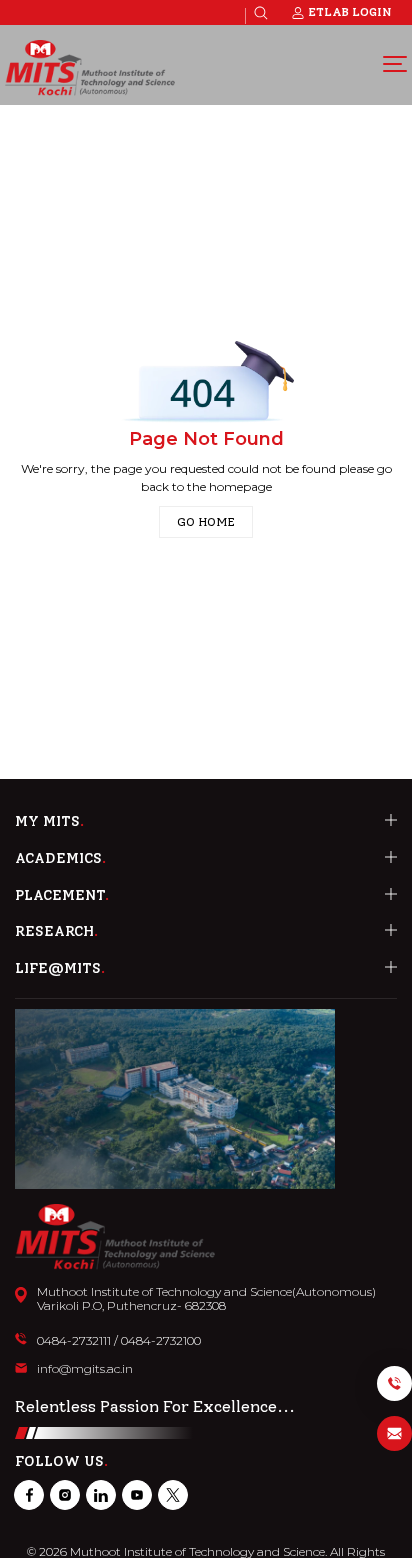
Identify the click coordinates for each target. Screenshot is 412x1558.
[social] (29, 1495)
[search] (261, 13)
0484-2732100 (161, 1341)
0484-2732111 (74, 1341)
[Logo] (90, 68)
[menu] (395, 63)
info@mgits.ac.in (85, 1369)
